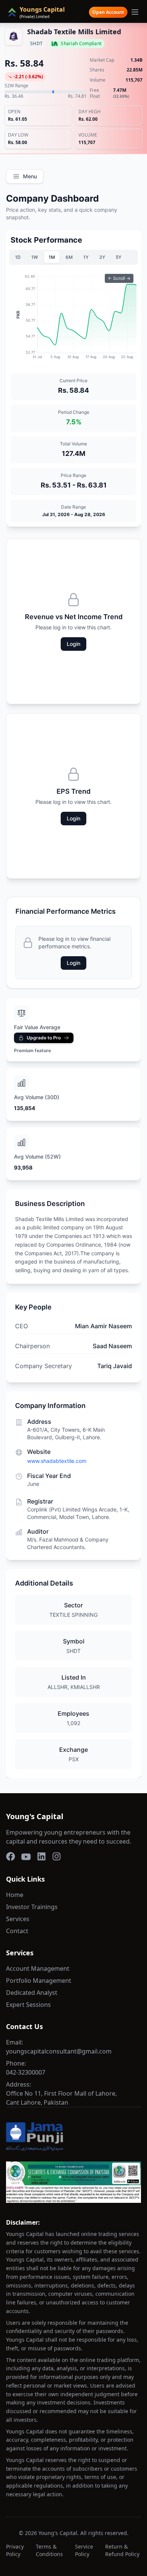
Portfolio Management (39, 1981)
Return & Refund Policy (122, 2550)
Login (73, 644)
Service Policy (84, 2550)
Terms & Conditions (49, 2550)
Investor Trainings (32, 1907)
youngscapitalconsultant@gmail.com (59, 2051)
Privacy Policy (15, 2550)
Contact (17, 1931)
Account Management (38, 1968)
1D (18, 257)
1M (52, 257)
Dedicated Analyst (32, 1993)
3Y (102, 257)
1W (35, 257)
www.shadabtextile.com (57, 1461)
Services (18, 1919)
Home (15, 1895)
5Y (119, 257)
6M (69, 257)
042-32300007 (26, 2072)
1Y (86, 257)
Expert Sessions (28, 2005)
